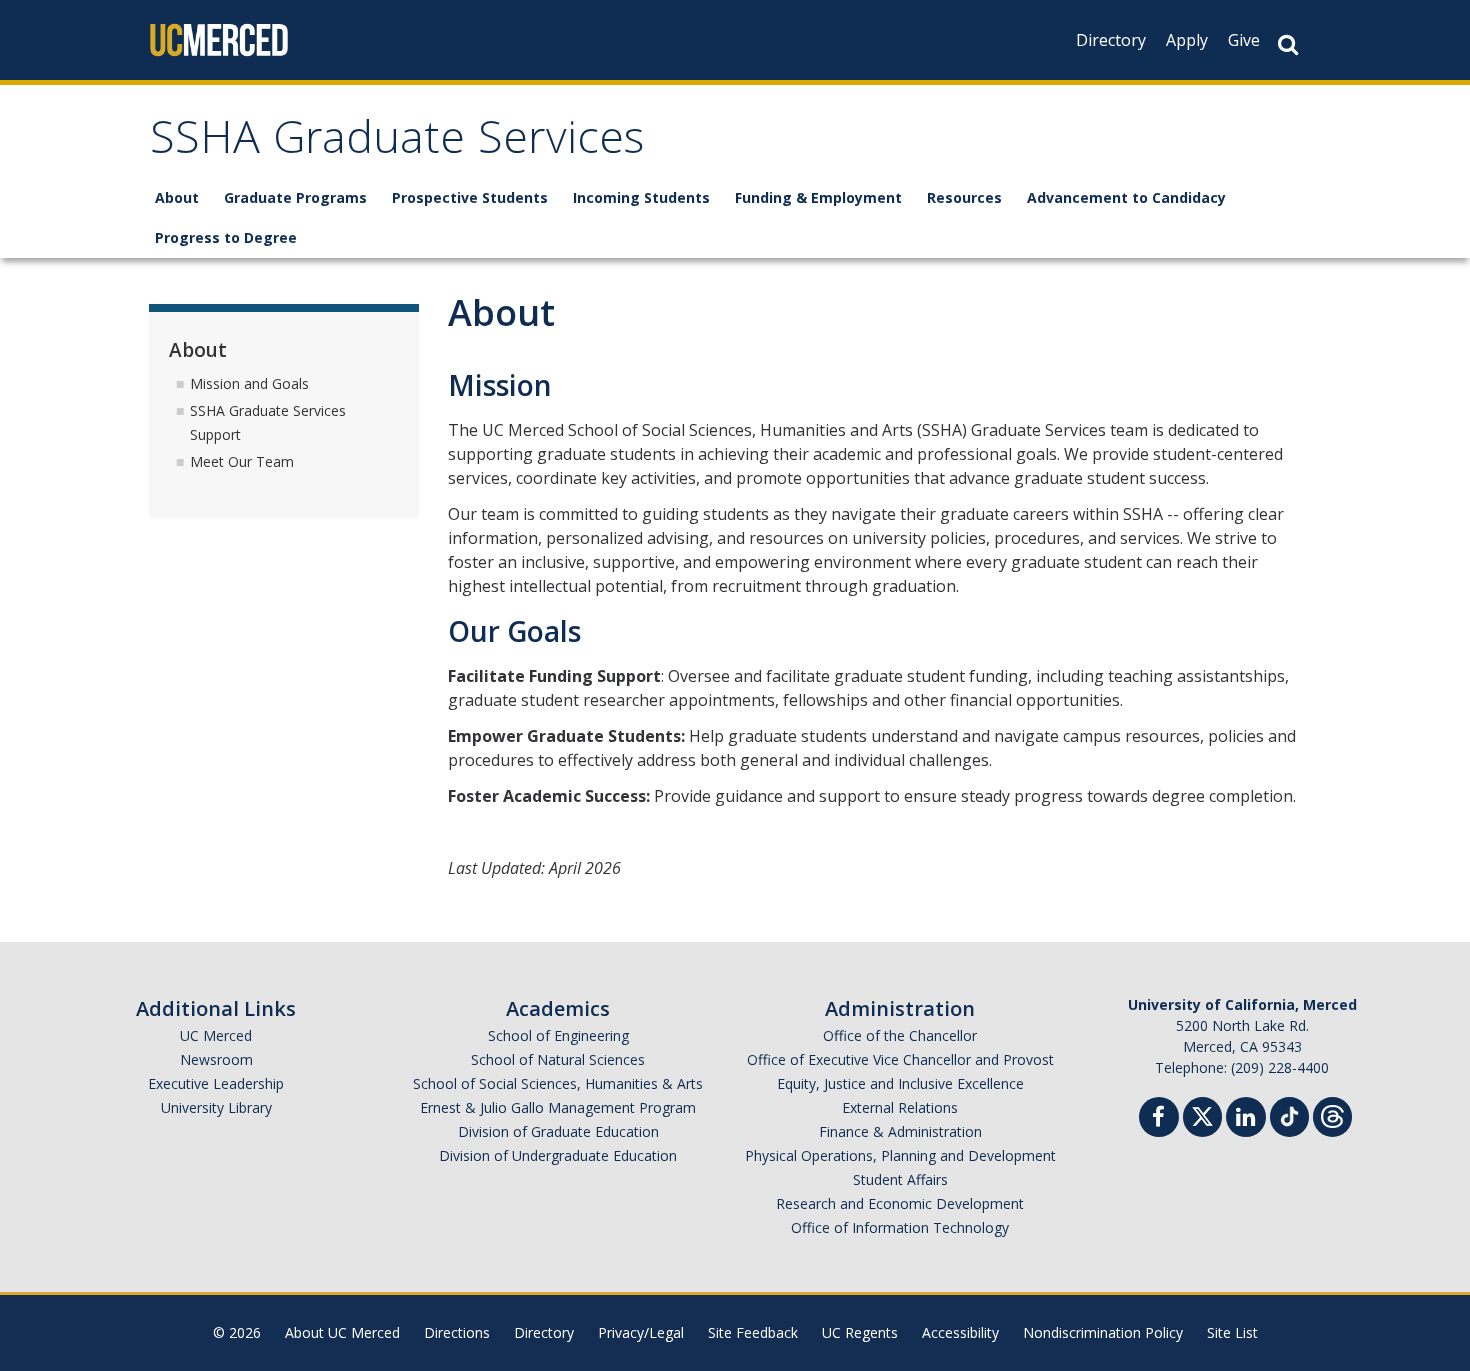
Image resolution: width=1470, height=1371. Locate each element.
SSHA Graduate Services (397, 143)
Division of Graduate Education (558, 1131)
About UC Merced (342, 1332)
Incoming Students (641, 197)
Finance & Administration (900, 1131)
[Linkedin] (1246, 1119)
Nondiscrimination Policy (1103, 1332)
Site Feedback (753, 1332)
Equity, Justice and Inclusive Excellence (900, 1083)
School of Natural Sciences (558, 1059)
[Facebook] (1159, 1119)
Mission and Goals (249, 383)
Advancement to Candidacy (1126, 197)
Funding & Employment (818, 197)
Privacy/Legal (641, 1332)
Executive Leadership (216, 1083)
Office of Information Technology (900, 1227)
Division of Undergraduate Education (558, 1155)
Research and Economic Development (900, 1203)
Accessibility (960, 1332)
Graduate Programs (295, 197)
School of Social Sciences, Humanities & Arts (558, 1083)
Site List (1232, 1332)
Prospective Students (470, 197)
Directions (457, 1332)
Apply (1187, 40)
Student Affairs (900, 1179)
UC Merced (216, 1035)
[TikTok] (1289, 1114)
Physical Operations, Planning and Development (900, 1155)
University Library (216, 1107)
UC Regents (860, 1332)
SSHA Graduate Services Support (268, 422)
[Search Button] (1288, 44)
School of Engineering (558, 1035)
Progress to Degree (226, 237)
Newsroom (216, 1059)
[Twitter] (1202, 1114)
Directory (1111, 40)
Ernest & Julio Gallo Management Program (558, 1107)
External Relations (900, 1107)
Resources (964, 197)
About (177, 197)
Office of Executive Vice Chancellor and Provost (900, 1059)
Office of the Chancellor (900, 1035)
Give (1244, 40)
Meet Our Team (242, 461)
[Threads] (1332, 1114)
